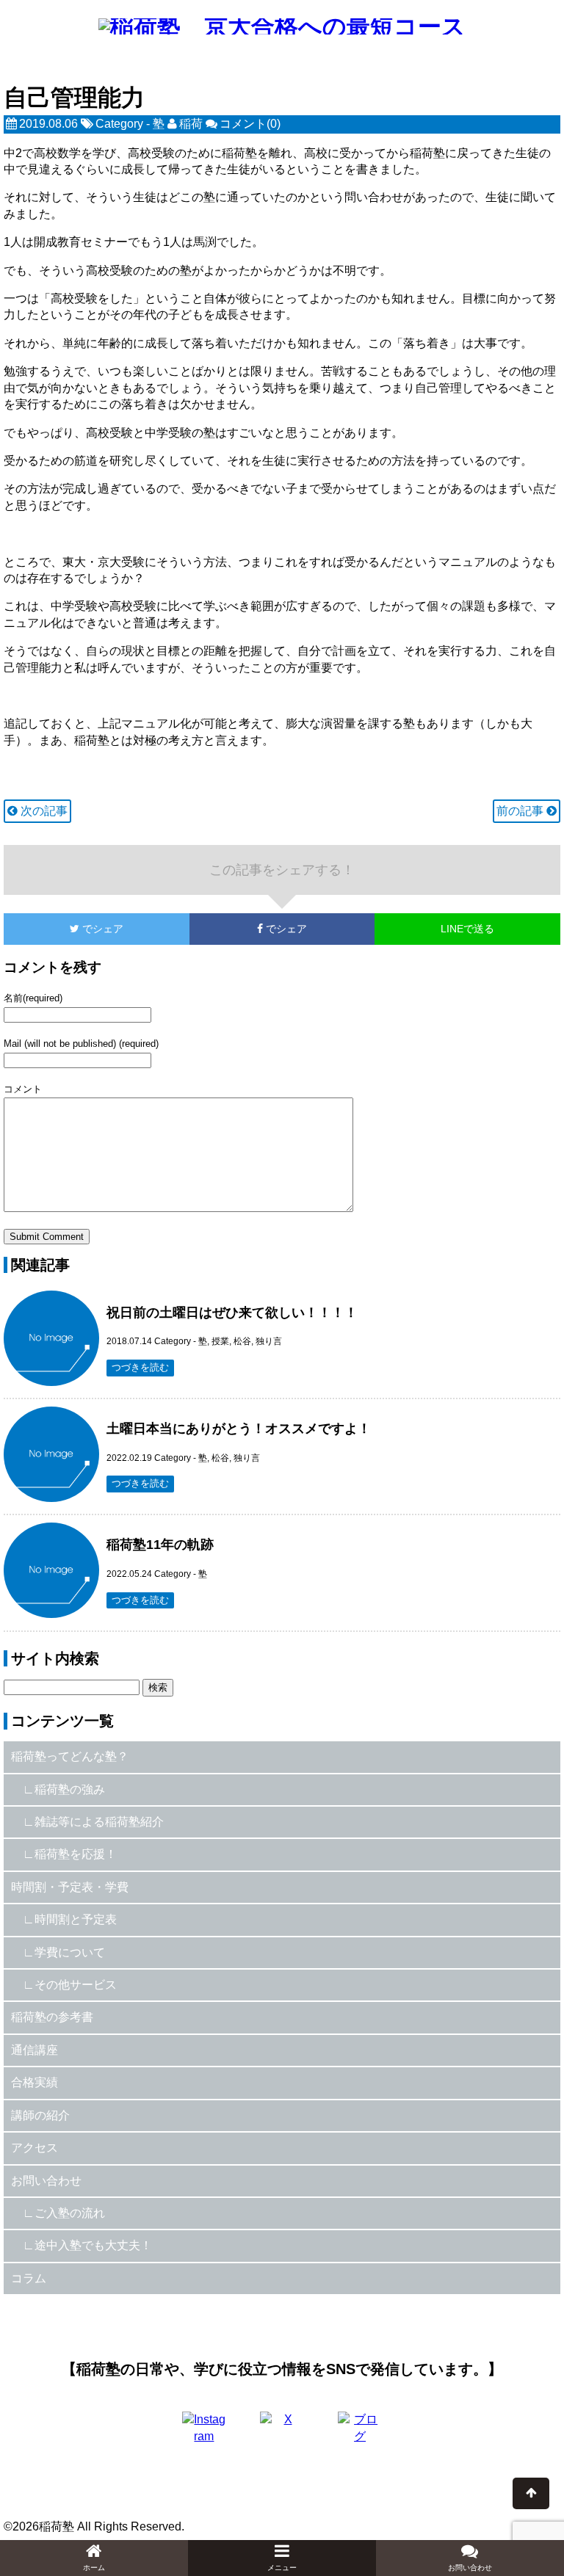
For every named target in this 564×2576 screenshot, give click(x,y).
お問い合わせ (46, 2181)
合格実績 (35, 2082)
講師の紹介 (40, 2115)
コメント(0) (250, 124)
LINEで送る (467, 929)
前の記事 (521, 811)
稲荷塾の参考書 (52, 2017)
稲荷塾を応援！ (76, 1854)
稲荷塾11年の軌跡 (160, 1545)
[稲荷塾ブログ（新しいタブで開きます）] (360, 2434)
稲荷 (191, 124)
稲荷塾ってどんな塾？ (70, 1756)
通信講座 (35, 2050)
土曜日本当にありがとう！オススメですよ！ (239, 1429)
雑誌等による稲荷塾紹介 (99, 1822)
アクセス (35, 2148)
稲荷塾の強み (70, 1789)
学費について (70, 1952)
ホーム (94, 2568)
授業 (220, 1341)
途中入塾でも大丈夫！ (93, 2245)
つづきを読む (140, 1367)
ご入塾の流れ (70, 2213)
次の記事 (43, 811)
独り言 (269, 1341)
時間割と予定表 (76, 1919)
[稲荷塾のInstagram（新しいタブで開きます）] (204, 2434)
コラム (29, 2278)
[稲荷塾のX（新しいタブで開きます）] (282, 2434)
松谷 (242, 1341)
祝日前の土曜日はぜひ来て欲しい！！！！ (232, 1313)
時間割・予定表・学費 (70, 1887)
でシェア (64, 929)
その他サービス (76, 1985)
